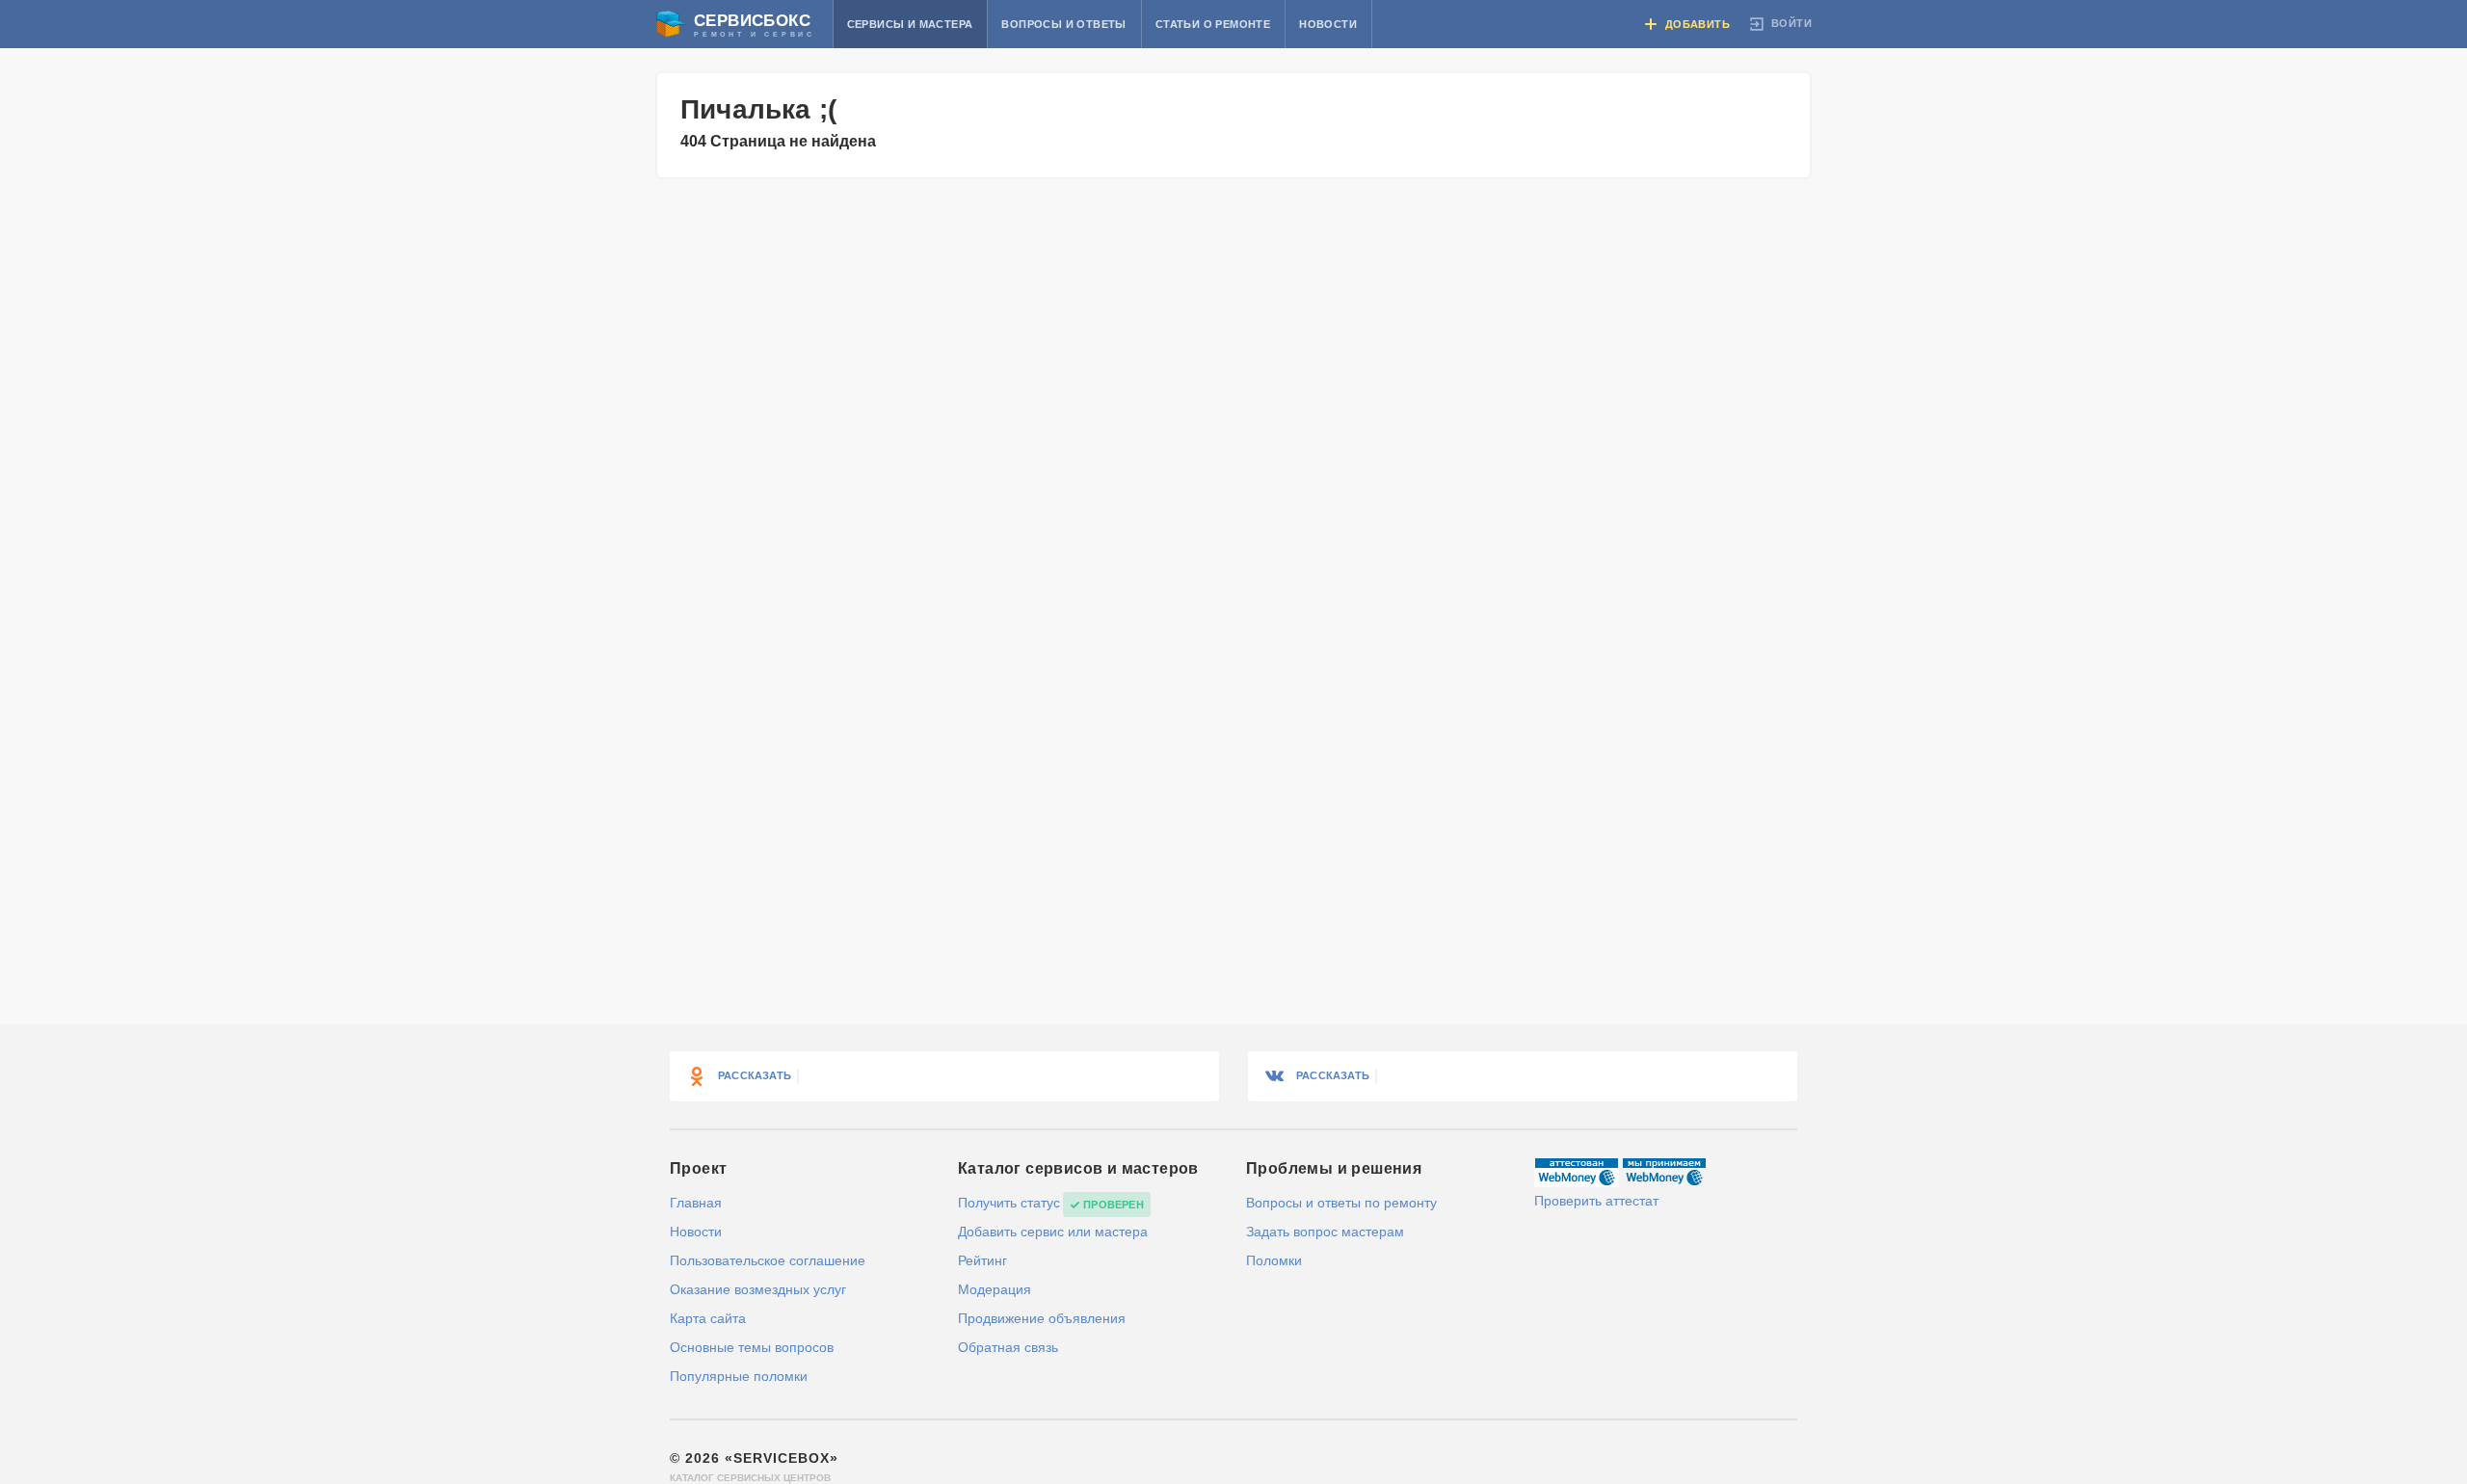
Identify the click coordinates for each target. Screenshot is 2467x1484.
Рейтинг (982, 1260)
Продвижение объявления (1042, 1318)
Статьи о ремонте (1213, 24)
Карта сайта (708, 1318)
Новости (1328, 24)
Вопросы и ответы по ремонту (1341, 1203)
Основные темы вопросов (752, 1347)
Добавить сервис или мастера (1053, 1232)
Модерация (995, 1289)
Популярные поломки (739, 1376)
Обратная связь (1008, 1347)
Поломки (1274, 1260)
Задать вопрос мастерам (1325, 1232)
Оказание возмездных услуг (758, 1289)
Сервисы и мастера (910, 24)
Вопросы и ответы (1063, 24)
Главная (696, 1203)
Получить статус (1009, 1203)
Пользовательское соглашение (768, 1260)
